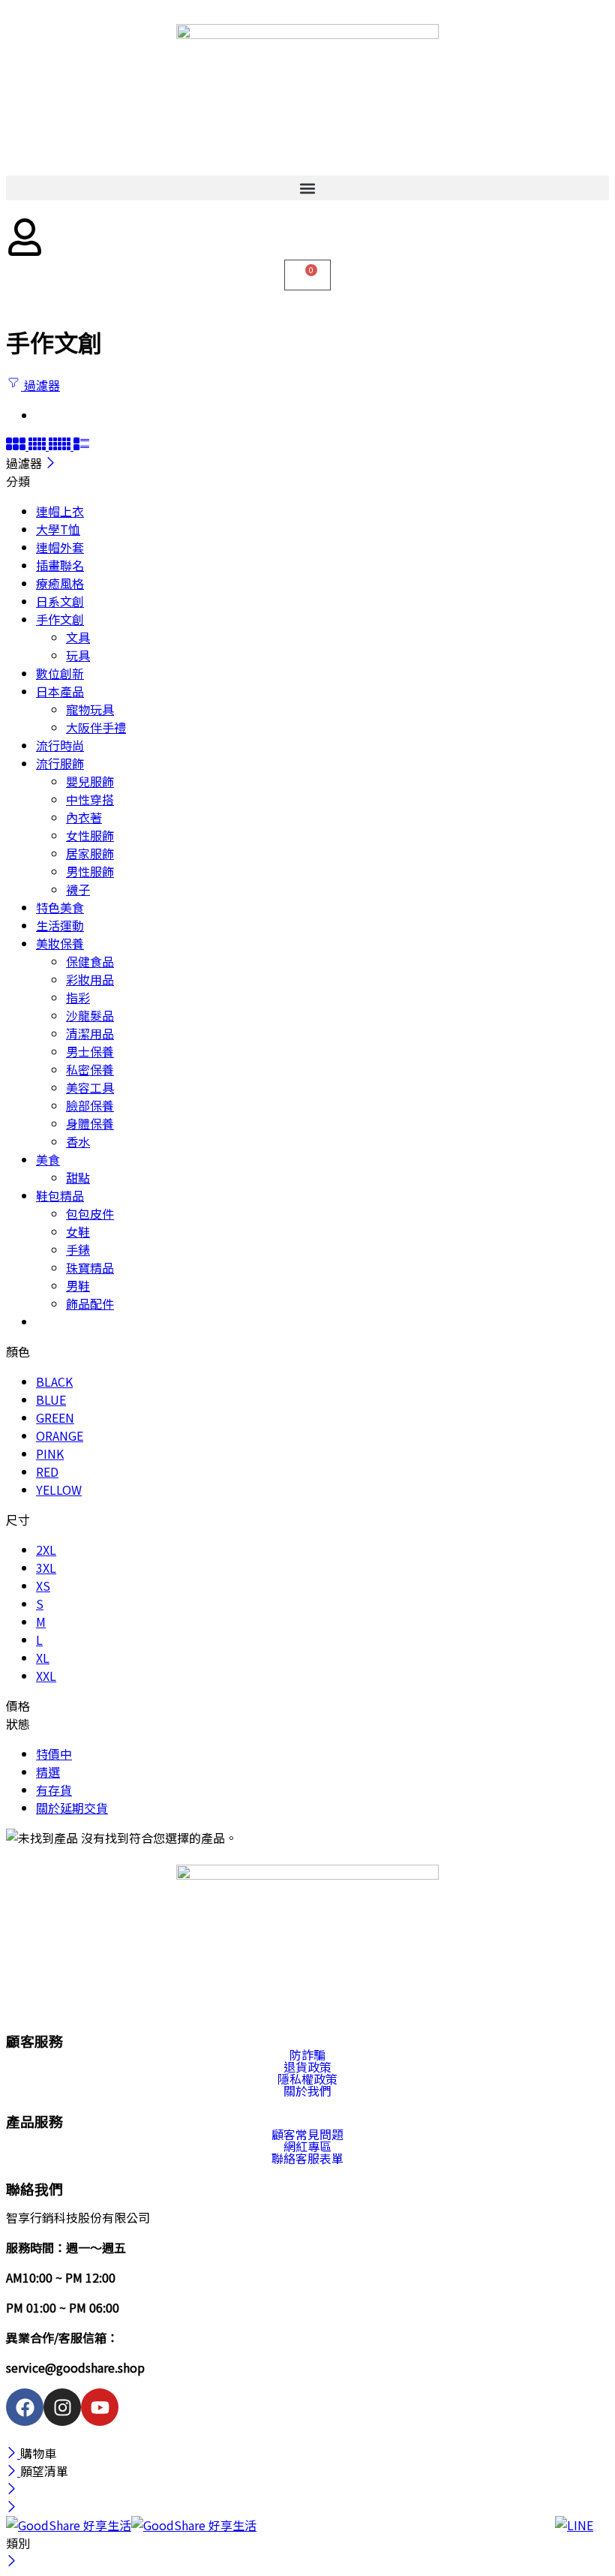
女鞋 (78, 1231)
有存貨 (54, 1790)
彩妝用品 (90, 979)
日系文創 (60, 601)
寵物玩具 (90, 709)
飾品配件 (90, 1303)
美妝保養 (60, 943)
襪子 (78, 889)
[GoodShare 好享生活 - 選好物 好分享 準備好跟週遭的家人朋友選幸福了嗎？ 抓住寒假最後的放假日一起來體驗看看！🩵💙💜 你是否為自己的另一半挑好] (131, 2525)
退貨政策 (307, 2067)
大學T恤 (58, 529)
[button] (307, 188)
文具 (78, 637)
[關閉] (51, 463)
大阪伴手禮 (96, 727)
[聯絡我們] (577, 2538)
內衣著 (84, 817)
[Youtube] (100, 2407)
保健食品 (90, 961)
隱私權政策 (307, 2079)
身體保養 (90, 1123)
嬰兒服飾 (90, 781)
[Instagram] (62, 2407)
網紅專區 (307, 2146)
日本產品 (60, 691)
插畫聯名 (60, 565)
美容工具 (90, 1087)
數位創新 (60, 673)
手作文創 (60, 619)
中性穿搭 (90, 799)
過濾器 (40, 385)
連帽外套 (60, 547)
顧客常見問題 (307, 2134)
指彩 (78, 997)
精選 (48, 1772)
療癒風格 (60, 583)
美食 (48, 1159)
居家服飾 (90, 853)
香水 (78, 1141)
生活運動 (60, 925)
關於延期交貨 (72, 1808)
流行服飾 (60, 763)
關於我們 (307, 2091)
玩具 (78, 655)
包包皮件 (90, 1213)
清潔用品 (90, 1033)
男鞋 (78, 1285)
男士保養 (90, 1051)
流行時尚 (60, 745)
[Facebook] (25, 2407)
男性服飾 (90, 871)
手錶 (78, 1249)
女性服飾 (90, 835)
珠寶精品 (90, 1267)
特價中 (54, 1754)
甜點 (78, 1177)
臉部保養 (90, 1105)
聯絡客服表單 (307, 2158)
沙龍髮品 (90, 1015)
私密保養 (90, 1069)
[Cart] (307, 275)
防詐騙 (307, 2054)
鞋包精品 (60, 1195)
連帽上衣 (60, 511)
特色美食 (60, 907)
